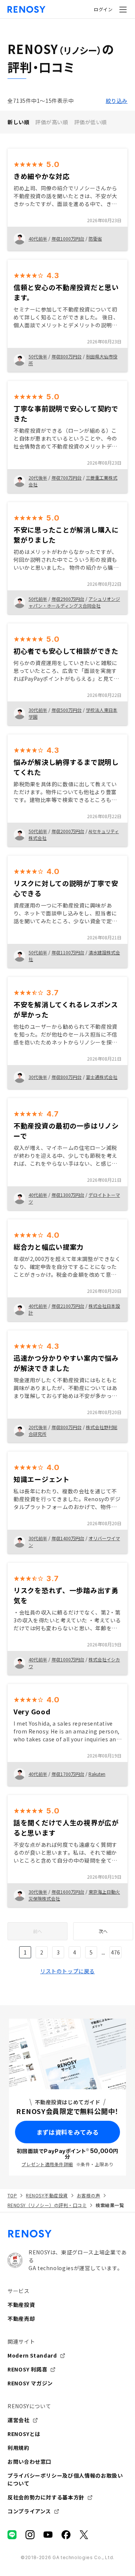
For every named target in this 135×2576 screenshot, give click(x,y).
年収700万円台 (67, 478)
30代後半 (38, 1077)
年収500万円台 (67, 710)
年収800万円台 (67, 356)
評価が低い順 (91, 122)
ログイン (103, 9)
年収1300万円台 (68, 1195)
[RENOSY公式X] (84, 2535)
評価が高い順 (52, 122)
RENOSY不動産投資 (47, 2195)
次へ (103, 1931)
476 (115, 1952)
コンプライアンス (29, 2511)
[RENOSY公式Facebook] (66, 2535)
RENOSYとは (24, 2434)
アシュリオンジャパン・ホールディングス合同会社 (74, 602)
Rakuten (97, 1774)
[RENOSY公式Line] (12, 2535)
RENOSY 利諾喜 (27, 2369)
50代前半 (38, 599)
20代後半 (38, 478)
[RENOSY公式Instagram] (30, 2535)
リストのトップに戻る (67, 1971)
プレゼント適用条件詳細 (47, 2164)
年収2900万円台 (68, 599)
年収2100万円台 (68, 1306)
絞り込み (117, 101)
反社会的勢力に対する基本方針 (46, 2497)
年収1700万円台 (68, 1774)
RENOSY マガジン (30, 2383)
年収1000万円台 (68, 238)
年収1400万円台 (68, 1538)
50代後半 (38, 356)
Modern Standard (32, 2355)
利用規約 (19, 2448)
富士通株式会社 (102, 1077)
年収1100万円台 (68, 952)
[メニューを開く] (123, 9)
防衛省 (95, 238)
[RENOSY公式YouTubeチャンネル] (48, 2535)
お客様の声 (88, 2195)
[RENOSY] (67, 2234)
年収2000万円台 (68, 831)
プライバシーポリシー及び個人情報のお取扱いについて (65, 2479)
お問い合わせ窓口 (29, 2462)
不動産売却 (21, 2319)
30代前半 (38, 710)
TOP (12, 2195)
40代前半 (38, 238)
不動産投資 (21, 2305)
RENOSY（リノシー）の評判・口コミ (47, 2205)
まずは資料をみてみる (67, 2132)
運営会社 (19, 2420)
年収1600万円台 (68, 1892)
